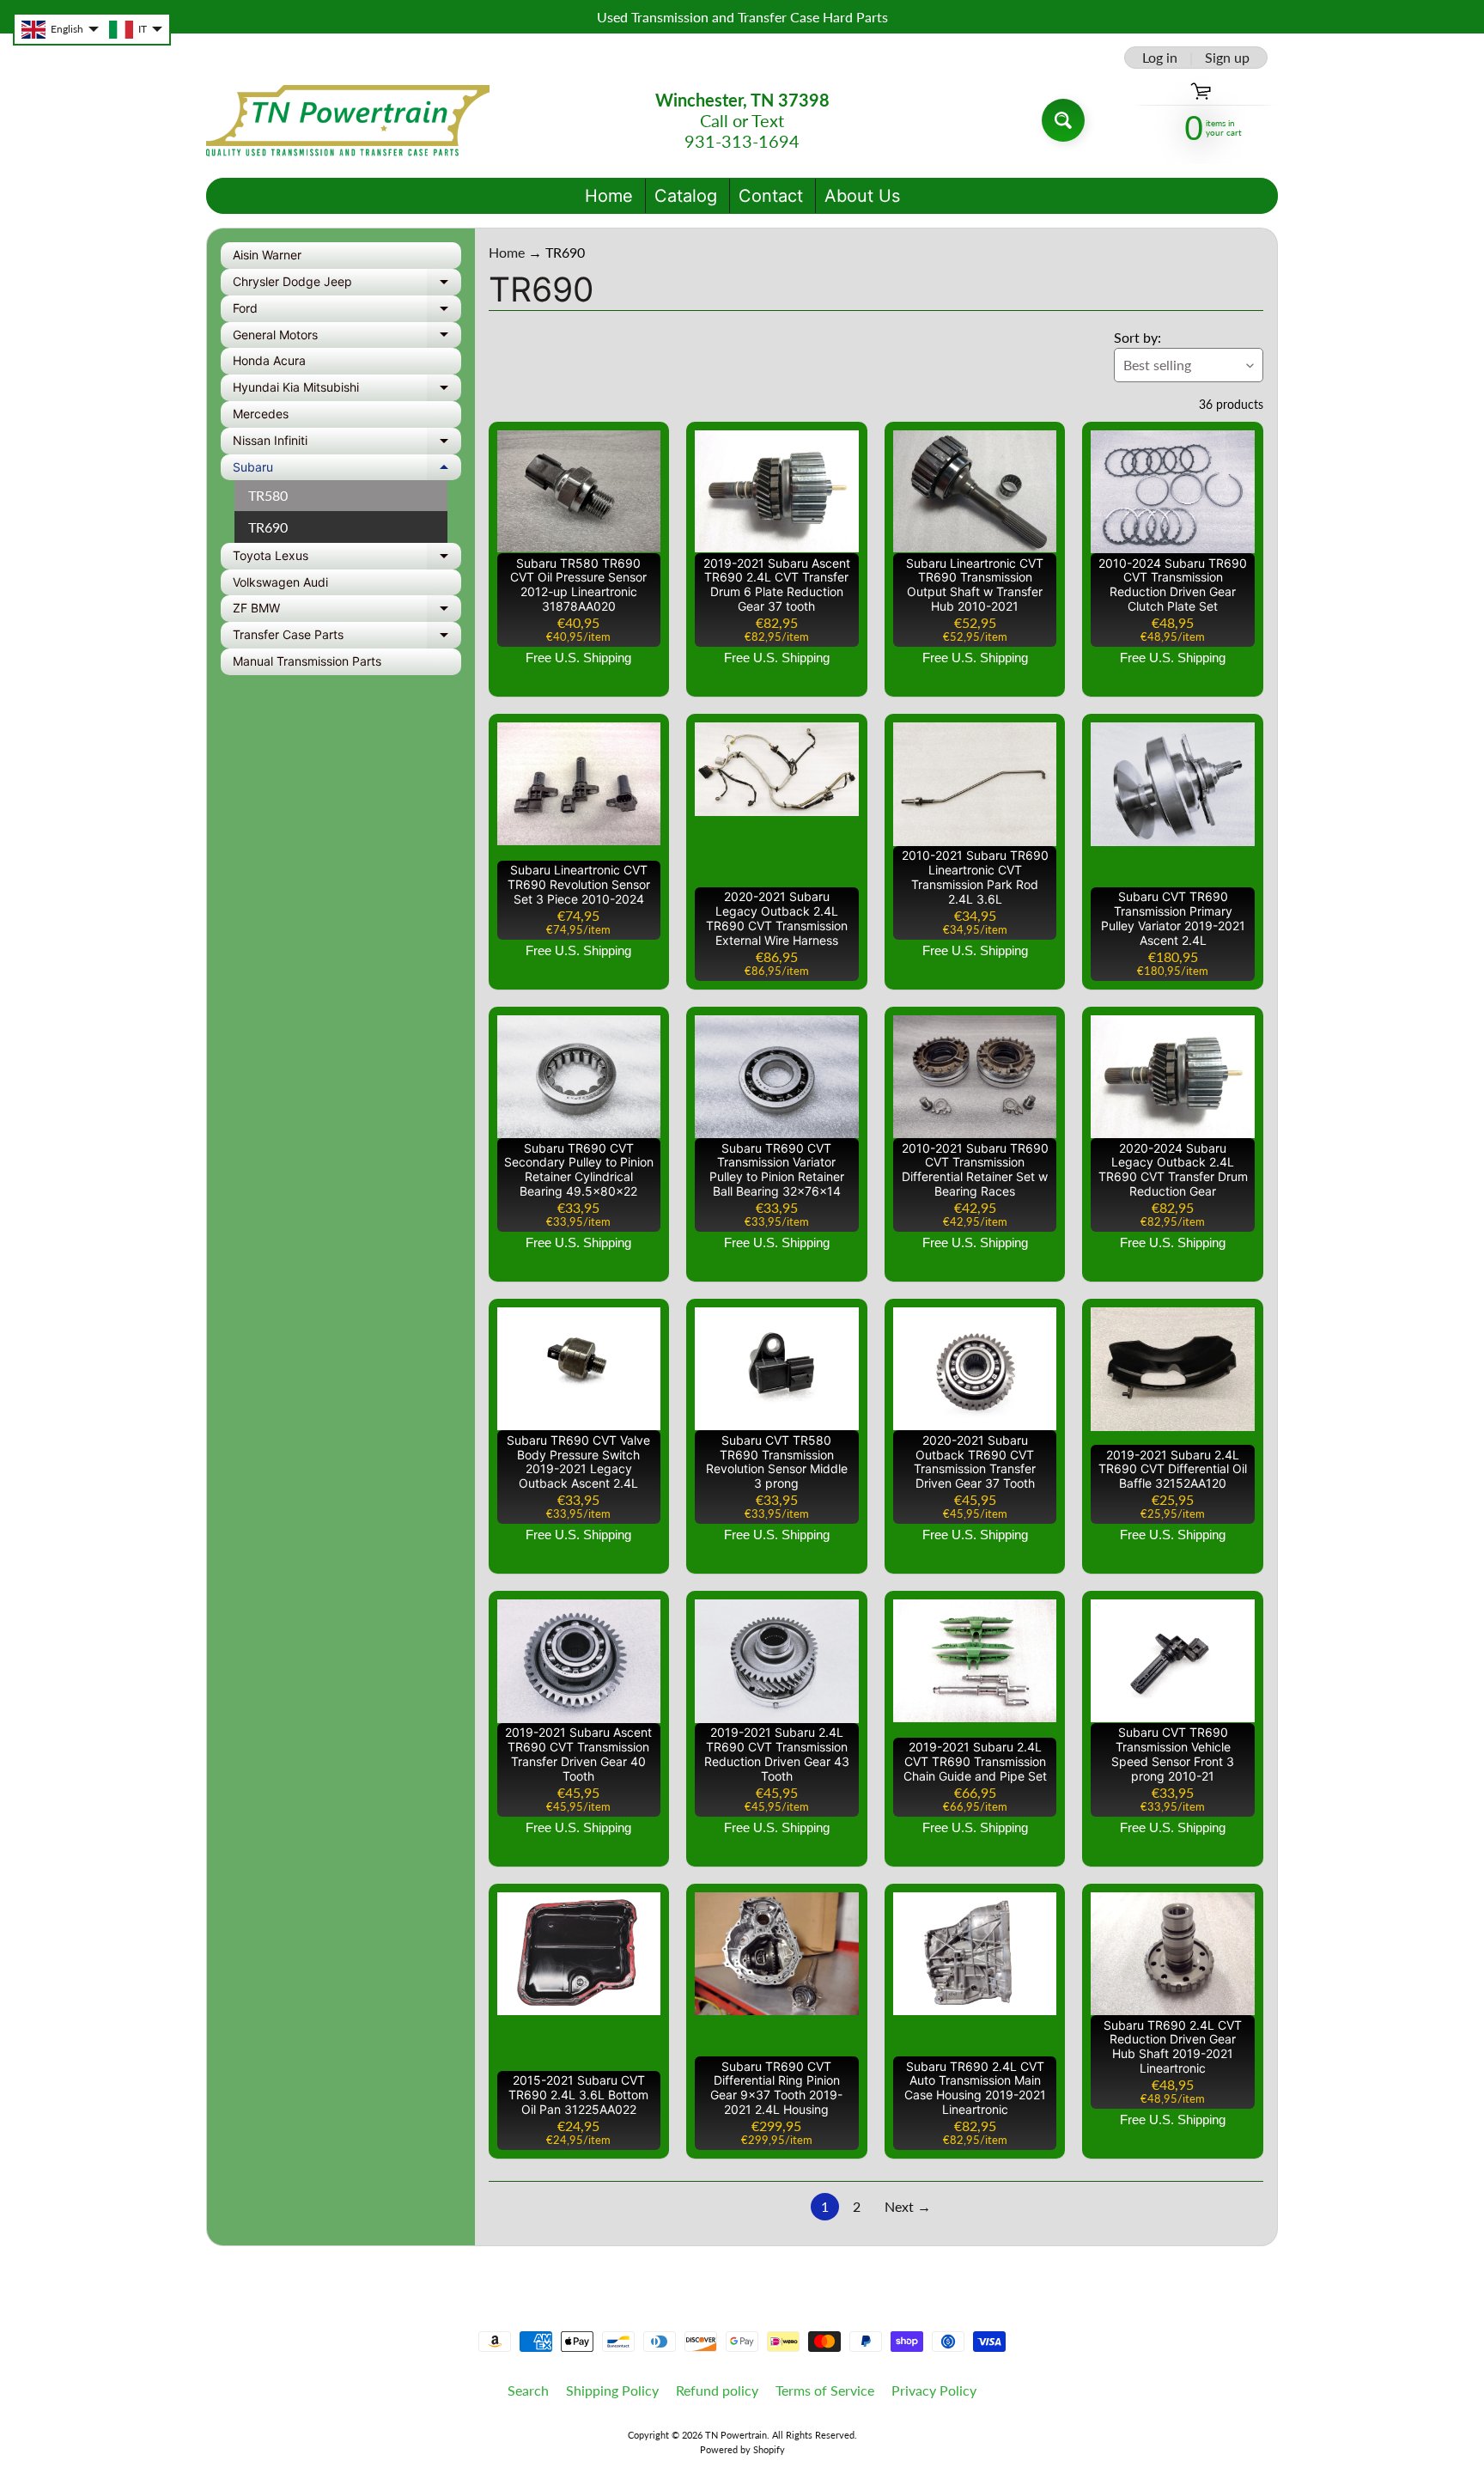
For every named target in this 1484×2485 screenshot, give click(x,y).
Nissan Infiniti (347, 444)
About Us (862, 196)
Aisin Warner (267, 255)
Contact (771, 196)
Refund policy (717, 2390)
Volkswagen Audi (280, 582)
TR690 (268, 527)
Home (609, 196)
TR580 (268, 495)
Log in (1160, 58)
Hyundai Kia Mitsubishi (347, 390)
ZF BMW (347, 611)
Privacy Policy (934, 2390)
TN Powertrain (736, 2435)
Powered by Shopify (742, 2449)
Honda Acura (269, 360)
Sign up (1227, 58)
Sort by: (1137, 337)
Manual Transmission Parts (307, 661)
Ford (347, 311)
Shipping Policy (612, 2390)
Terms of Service (825, 2390)
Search (528, 2390)
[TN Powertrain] (348, 121)
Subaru (347, 470)
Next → (908, 2206)
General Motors (347, 338)
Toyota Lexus (347, 559)
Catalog (686, 196)
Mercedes (261, 414)
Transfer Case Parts (347, 638)
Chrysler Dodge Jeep (347, 285)
